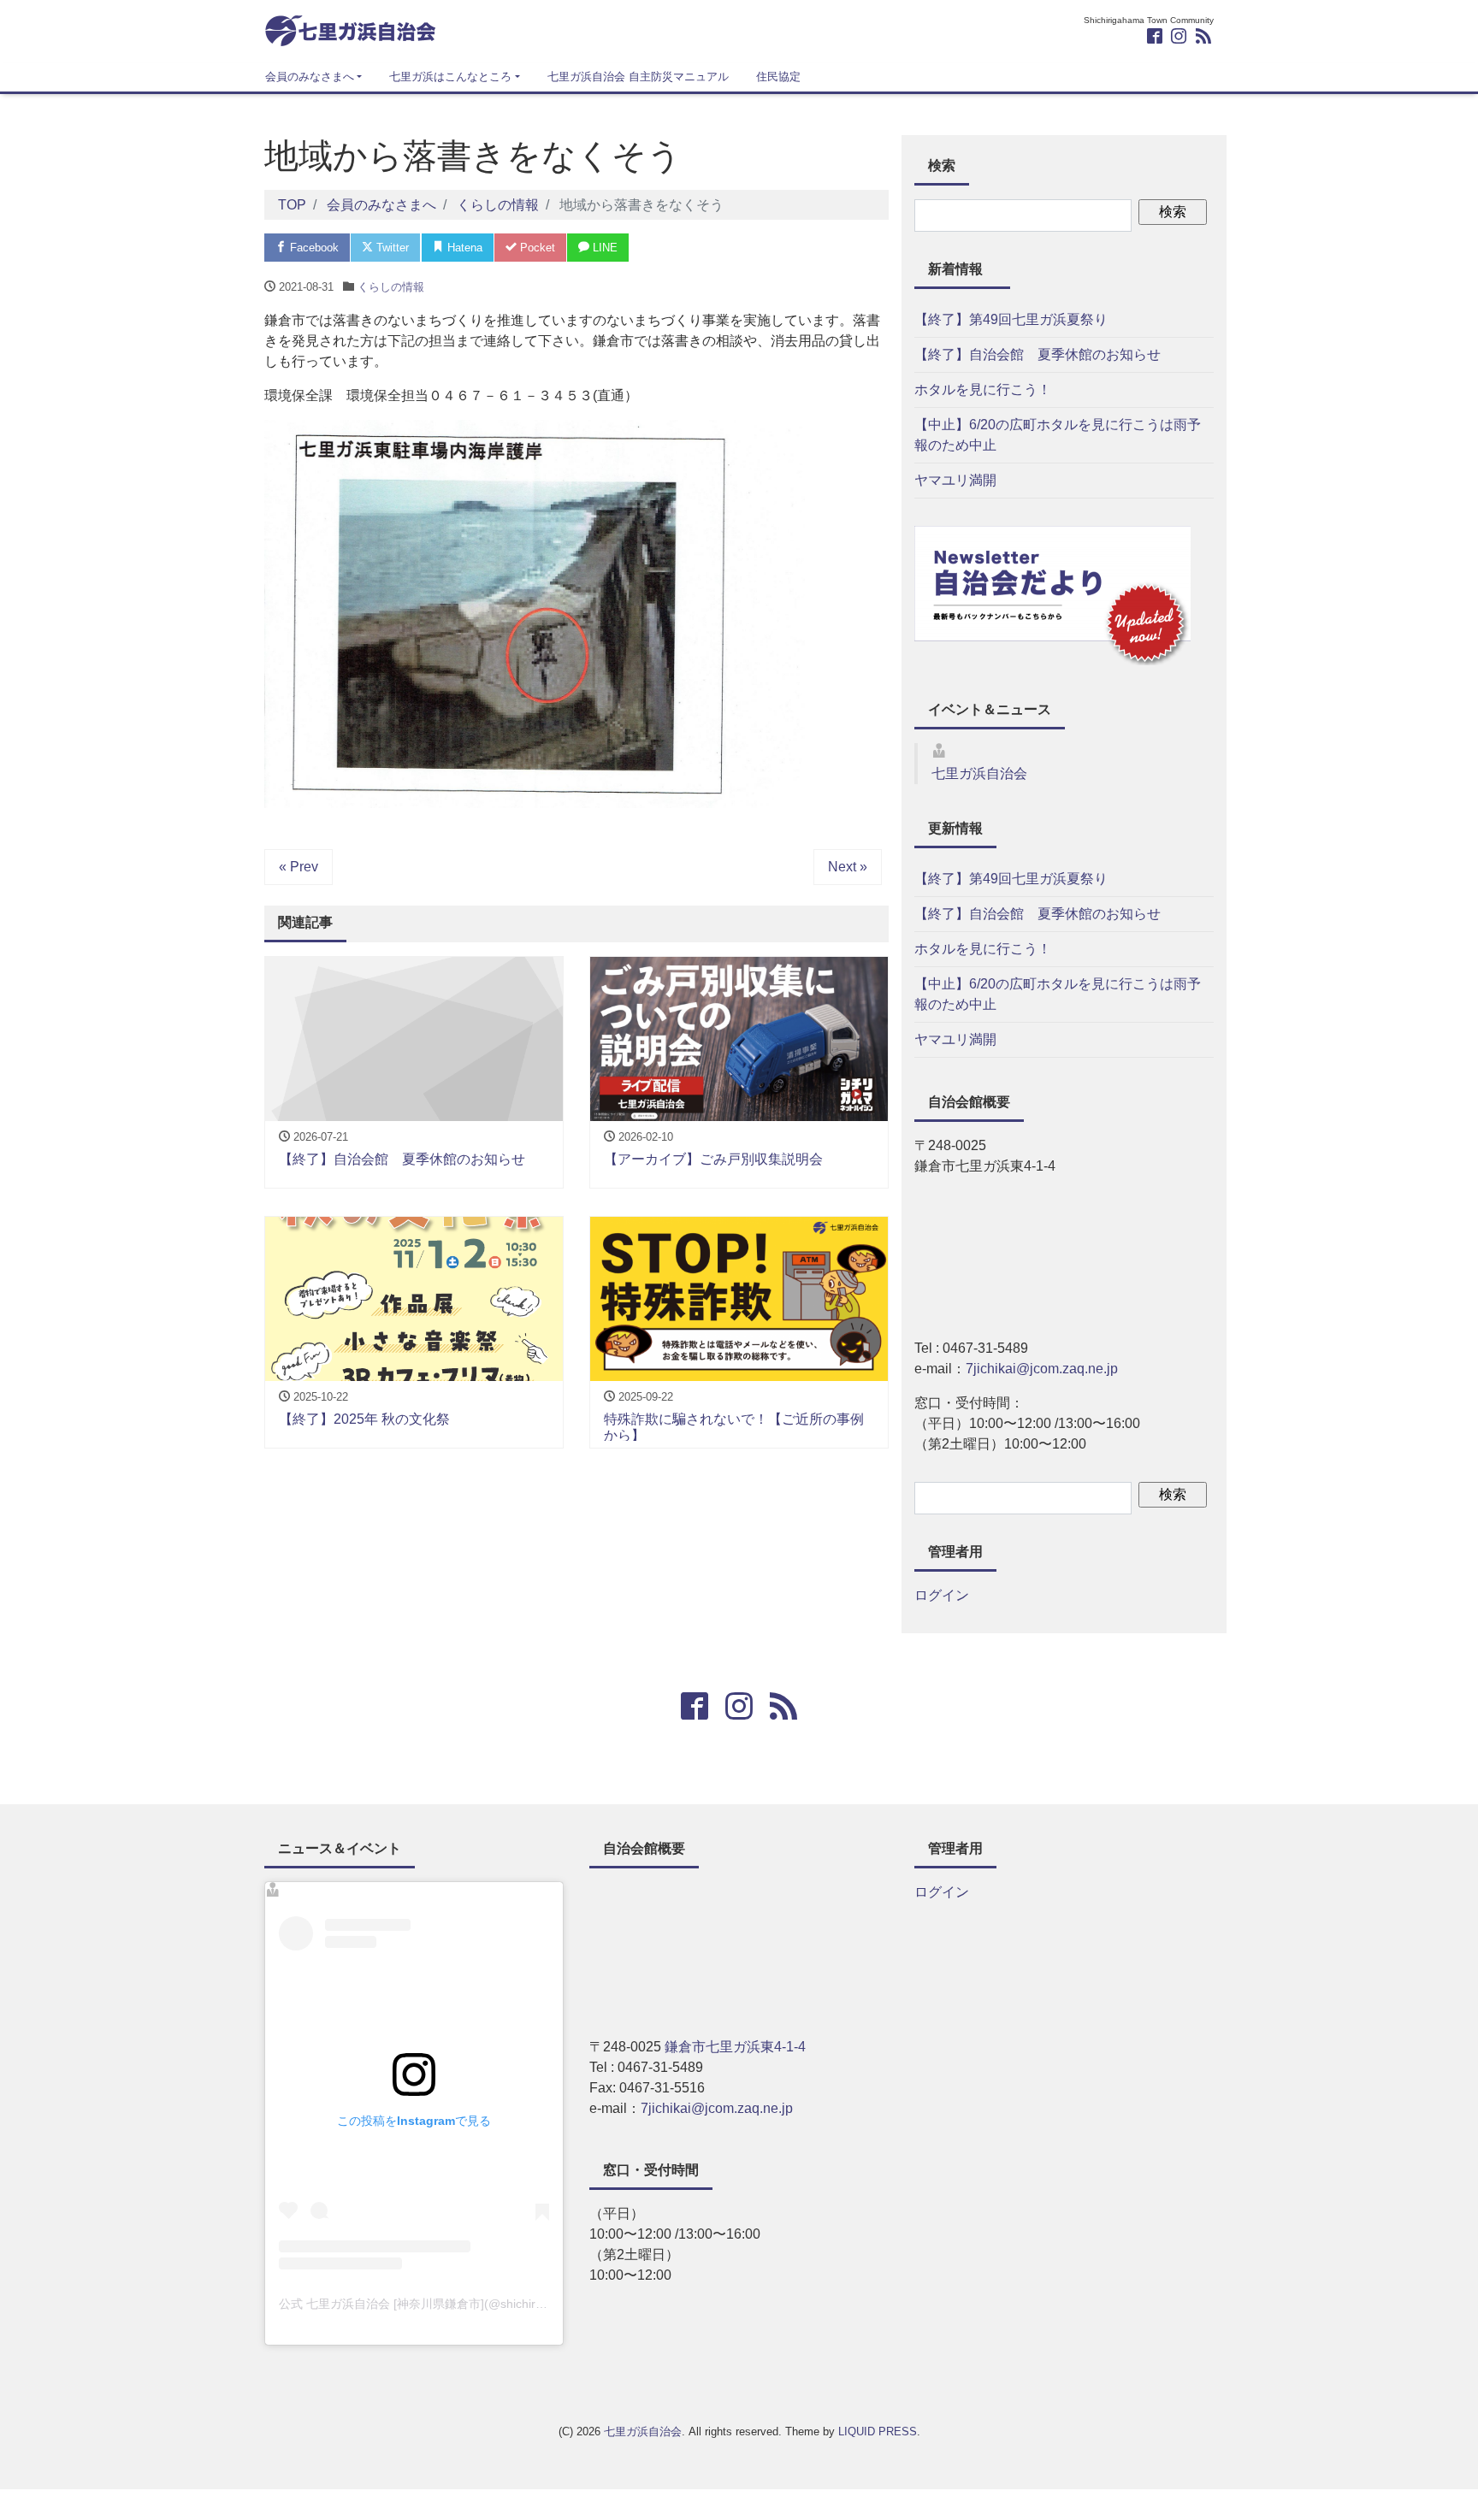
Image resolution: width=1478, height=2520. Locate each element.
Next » (848, 867)
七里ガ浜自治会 (979, 773)
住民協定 (778, 77)
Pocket (536, 248)
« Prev (299, 867)
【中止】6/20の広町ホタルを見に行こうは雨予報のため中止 (1058, 435)
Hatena (463, 248)
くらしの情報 (391, 287)
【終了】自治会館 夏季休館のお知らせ (1038, 354)
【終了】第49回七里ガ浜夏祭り (1011, 319)
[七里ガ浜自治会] (350, 29)
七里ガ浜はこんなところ (450, 77)
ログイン (942, 1595)
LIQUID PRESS (878, 2431)
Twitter (391, 248)
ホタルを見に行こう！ (983, 390)
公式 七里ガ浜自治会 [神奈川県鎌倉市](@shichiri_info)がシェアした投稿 (472, 2304)
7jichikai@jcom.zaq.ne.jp (1042, 1369)
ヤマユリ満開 (955, 480)
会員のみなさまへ (310, 77)
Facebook (313, 248)
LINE (603, 248)
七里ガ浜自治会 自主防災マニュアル (638, 77)
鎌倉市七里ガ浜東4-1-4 (735, 2047)
